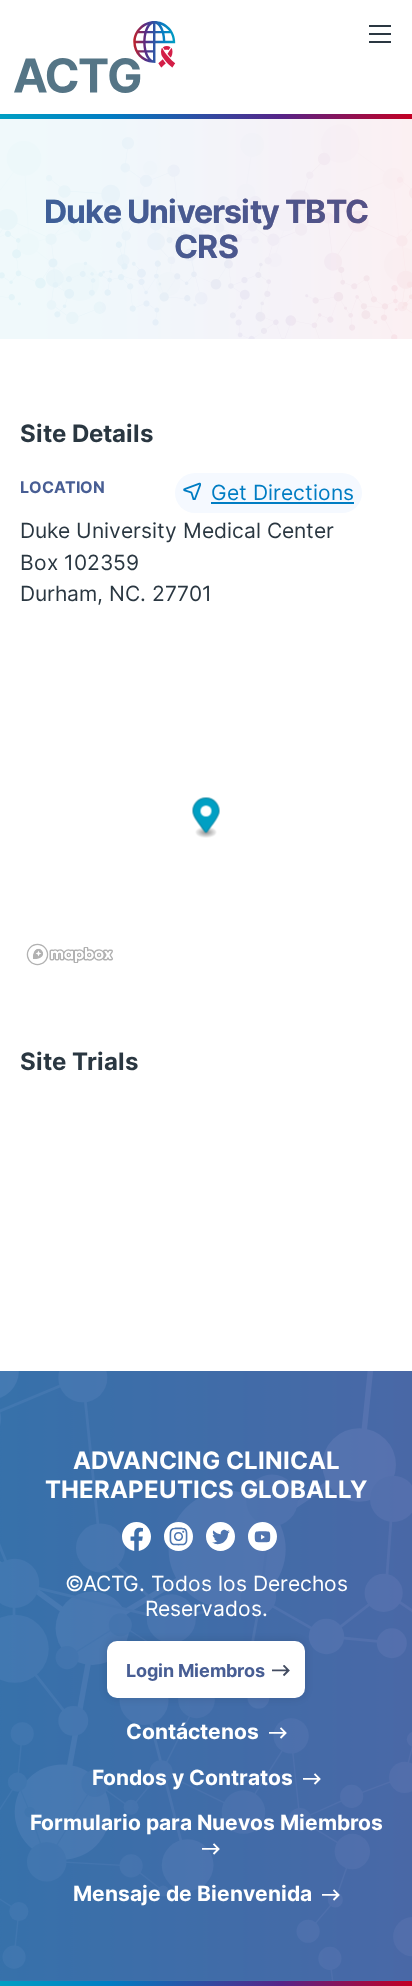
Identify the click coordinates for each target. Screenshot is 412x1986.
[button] (206, 817)
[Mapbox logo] (70, 954)
